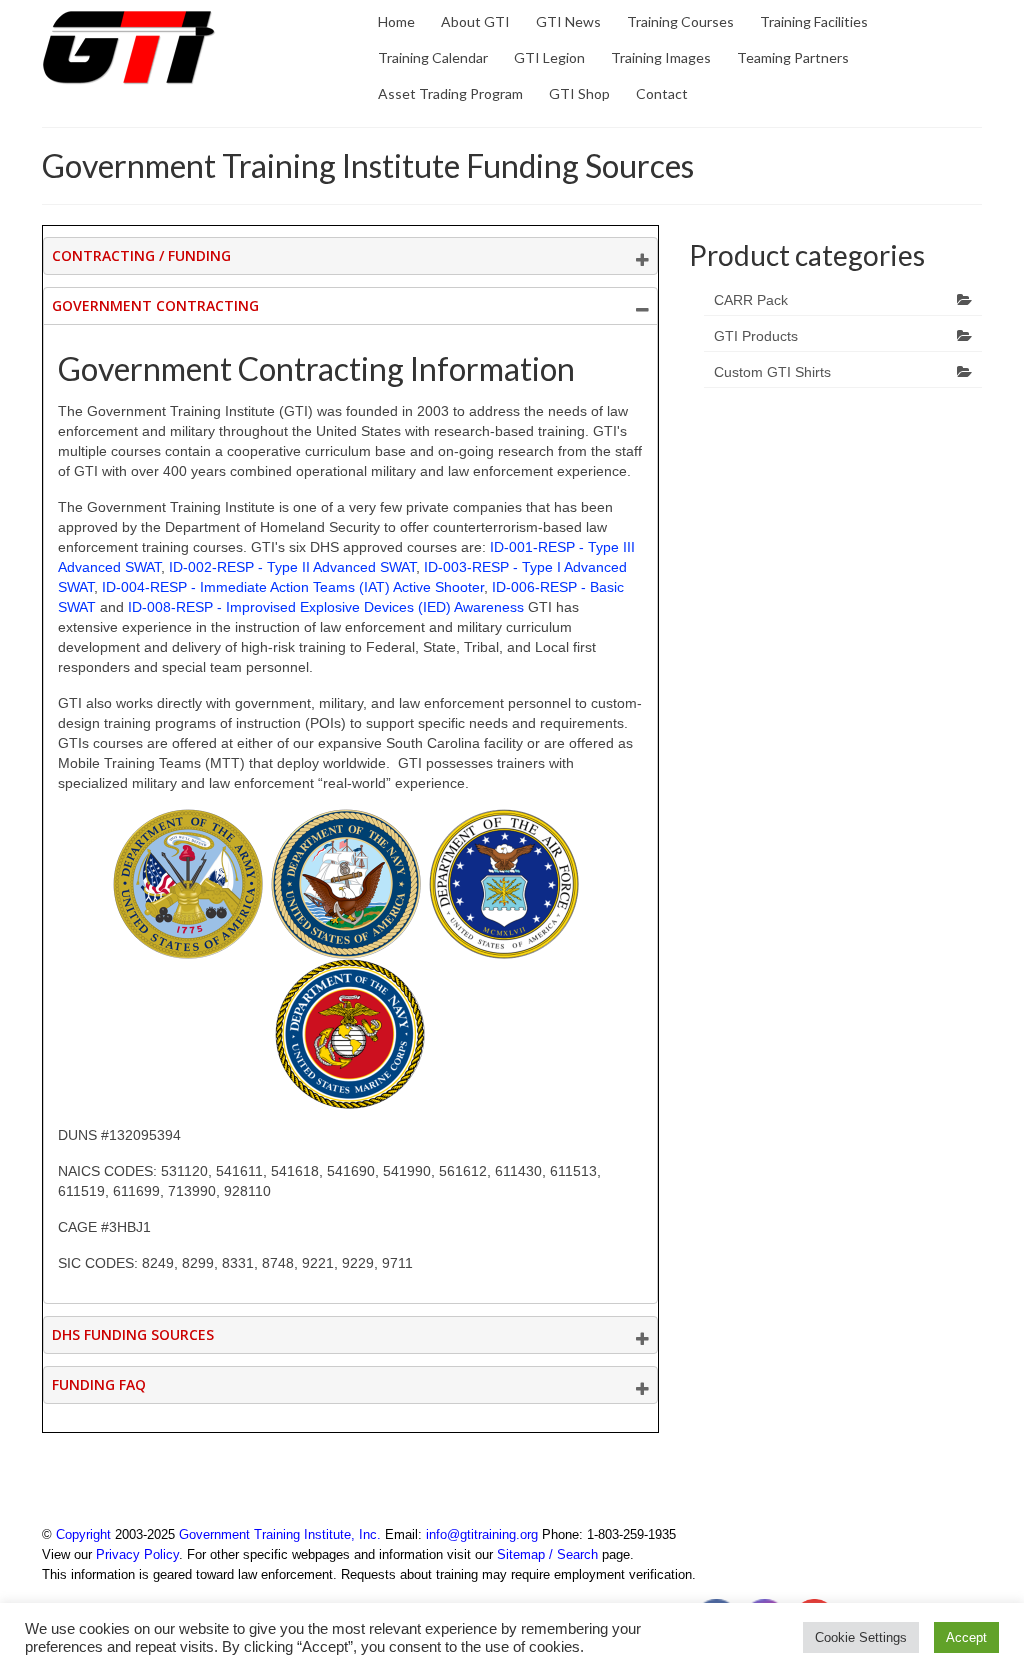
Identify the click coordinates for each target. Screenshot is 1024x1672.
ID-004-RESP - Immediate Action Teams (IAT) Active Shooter (293, 587)
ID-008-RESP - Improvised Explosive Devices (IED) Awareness (326, 607)
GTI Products (756, 336)
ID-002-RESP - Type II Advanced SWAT (292, 567)
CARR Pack (751, 300)
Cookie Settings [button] (861, 1637)
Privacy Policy (137, 1554)
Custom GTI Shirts (772, 372)
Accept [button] (966, 1637)
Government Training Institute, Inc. (280, 1534)
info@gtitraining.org (482, 1534)
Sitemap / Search (547, 1554)
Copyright (83, 1534)
